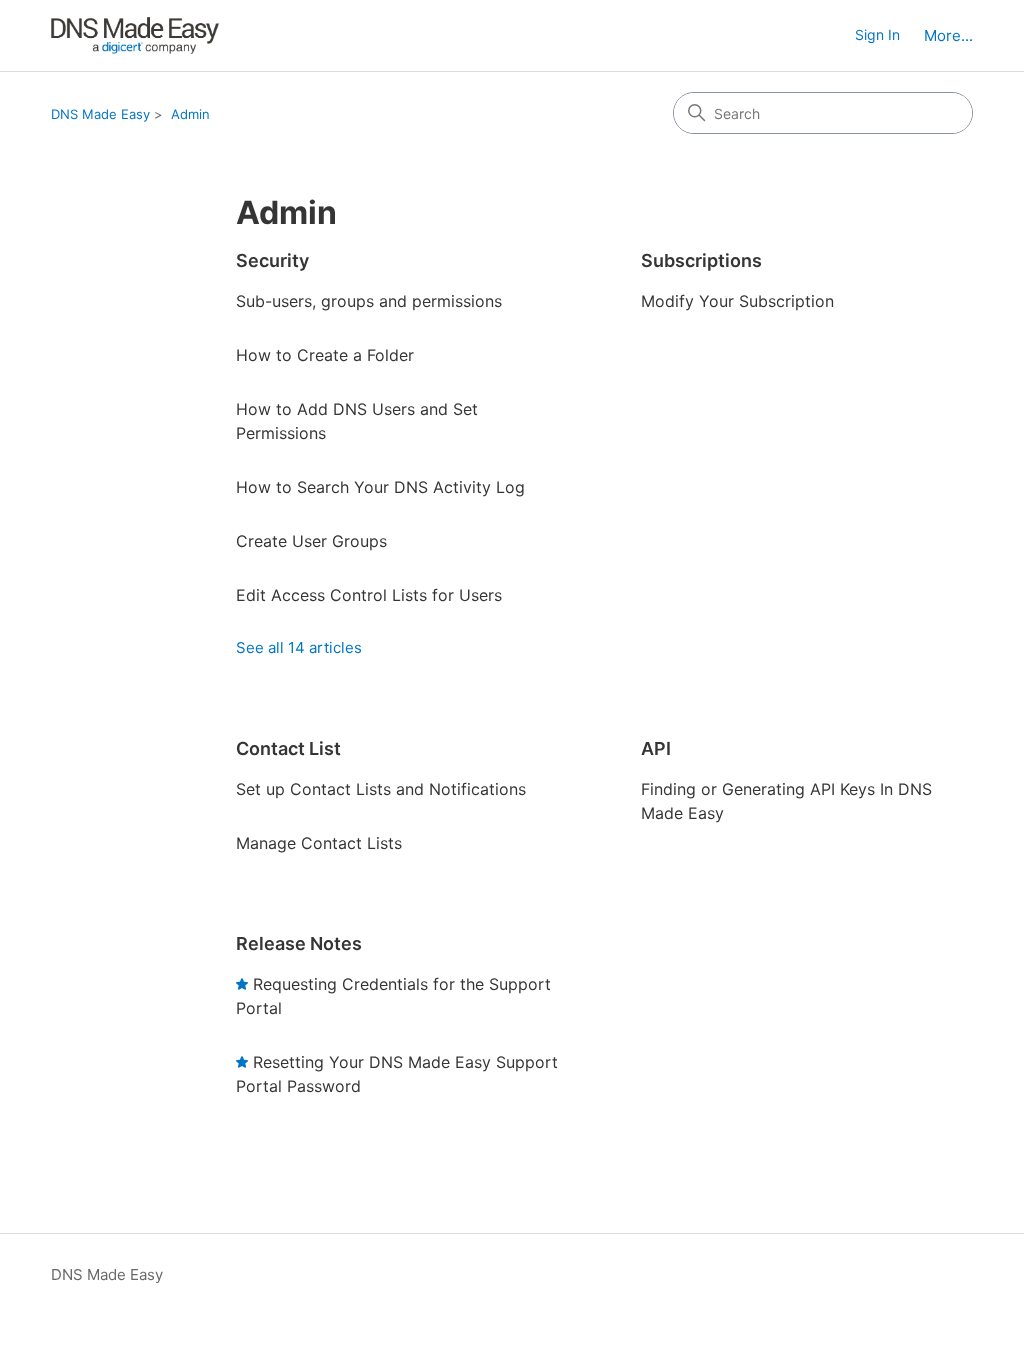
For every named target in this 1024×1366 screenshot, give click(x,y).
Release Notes (299, 943)
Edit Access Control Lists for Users (369, 595)
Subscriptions (701, 260)
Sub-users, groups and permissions (369, 301)
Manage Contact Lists (319, 843)
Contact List (288, 748)
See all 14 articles (299, 647)
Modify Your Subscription (737, 301)
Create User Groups (311, 541)
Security (272, 260)
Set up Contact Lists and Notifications (381, 789)
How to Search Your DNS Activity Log (380, 487)
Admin (190, 114)
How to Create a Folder (325, 355)
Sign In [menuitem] (877, 34)
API (656, 748)
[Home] (135, 35)
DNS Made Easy (100, 114)
